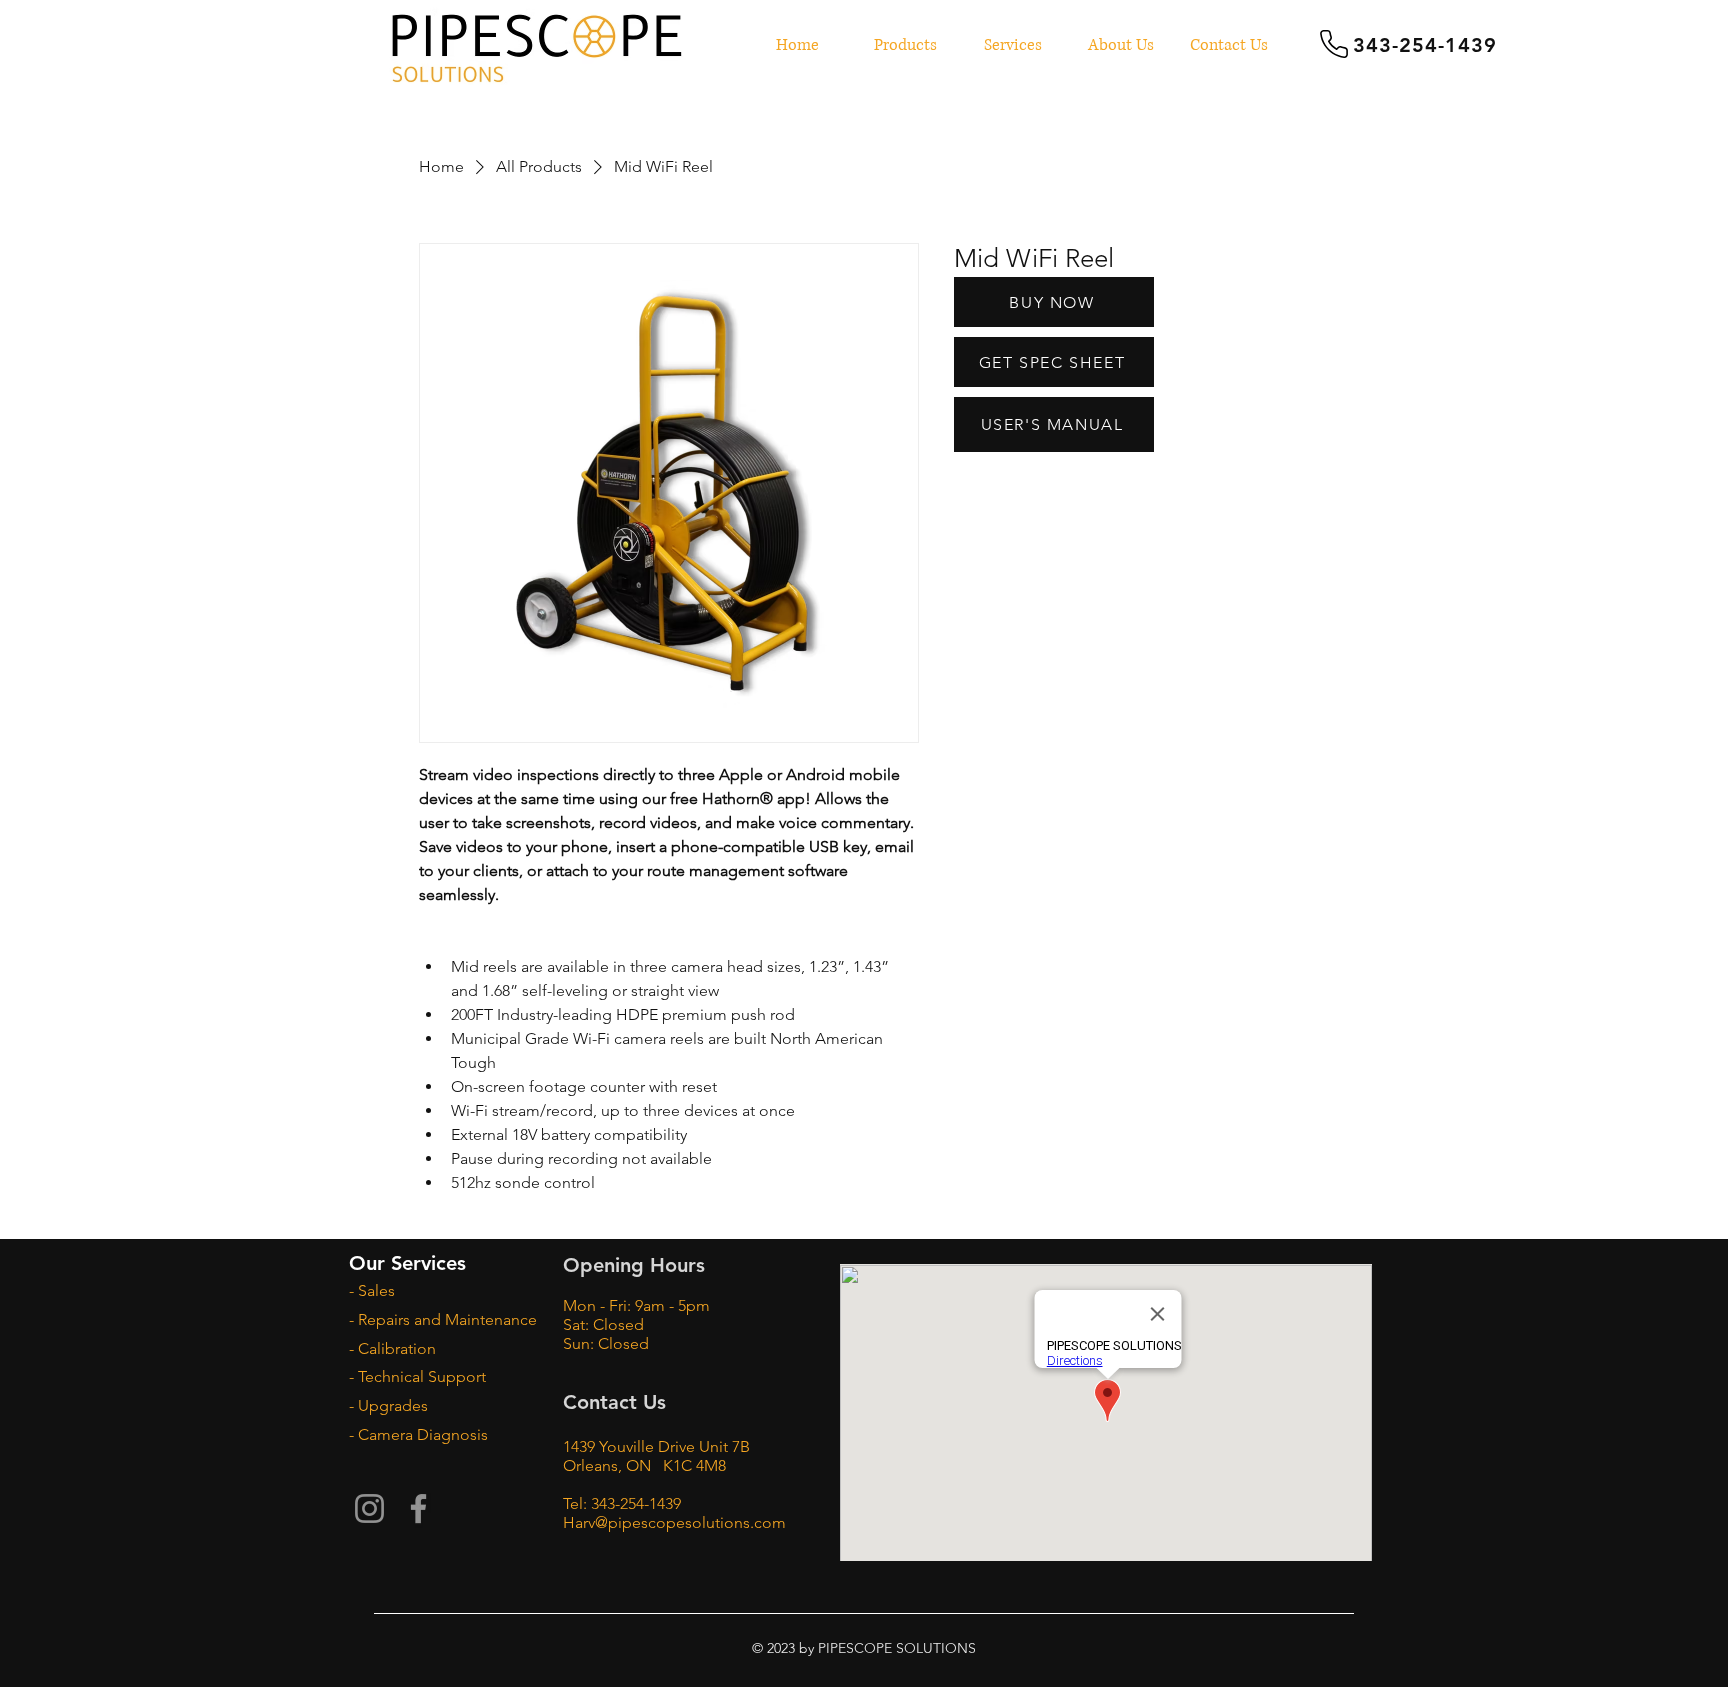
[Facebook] (418, 1508)
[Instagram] (369, 1508)
